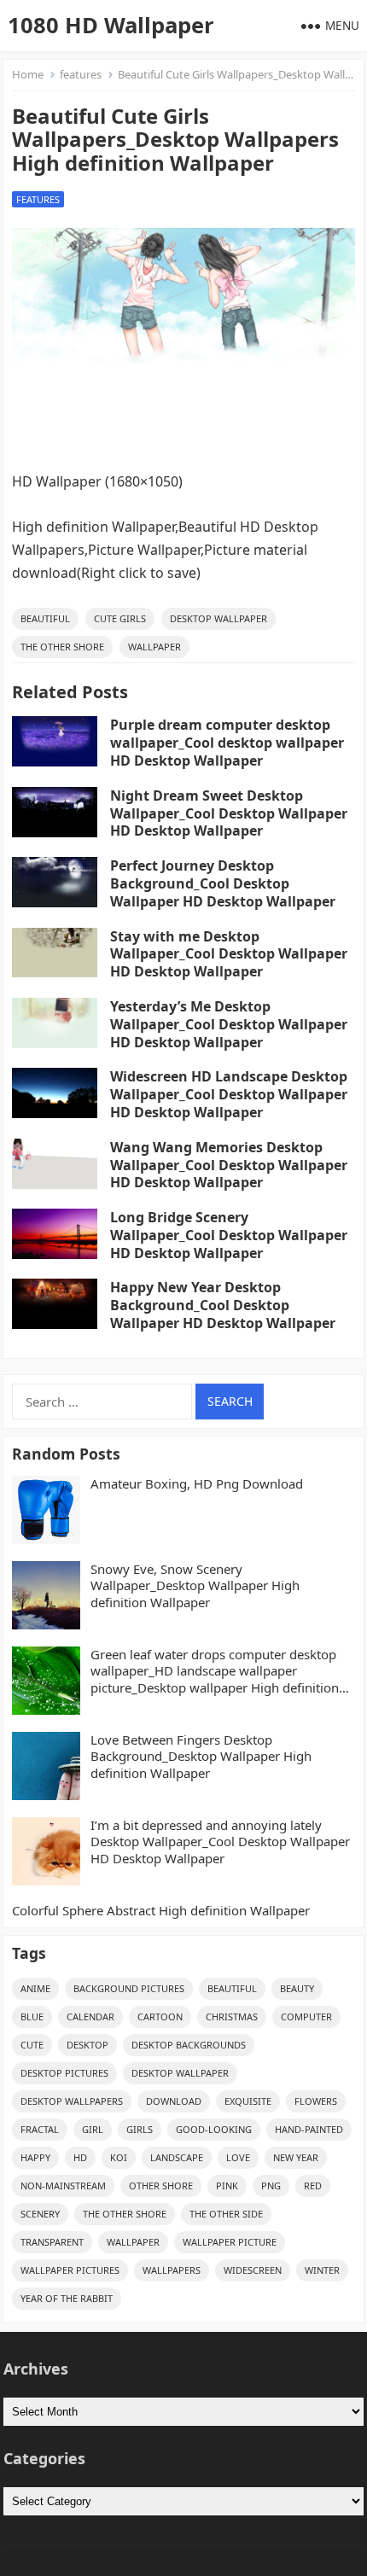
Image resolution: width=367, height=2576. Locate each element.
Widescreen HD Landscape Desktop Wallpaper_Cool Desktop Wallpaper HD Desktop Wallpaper (229, 1094)
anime (35, 1988)
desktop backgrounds (189, 2045)
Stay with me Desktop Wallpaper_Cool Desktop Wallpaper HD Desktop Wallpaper (229, 954)
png (271, 2186)
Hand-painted (309, 2129)
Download (174, 2101)
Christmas (232, 2017)
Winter (322, 2270)
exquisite (248, 2101)
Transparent (52, 2242)
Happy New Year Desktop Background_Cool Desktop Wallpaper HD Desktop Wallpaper (223, 1305)
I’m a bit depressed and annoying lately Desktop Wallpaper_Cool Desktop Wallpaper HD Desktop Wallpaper (220, 1842)
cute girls (120, 618)
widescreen (253, 2270)
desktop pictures (64, 2073)
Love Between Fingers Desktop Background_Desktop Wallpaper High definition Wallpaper (201, 1757)
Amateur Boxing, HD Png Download (197, 1484)
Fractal (40, 2129)
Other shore (161, 2186)
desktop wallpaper (218, 618)
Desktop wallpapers (72, 2101)
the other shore (62, 647)
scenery (40, 2214)
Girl (93, 2129)
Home (28, 74)
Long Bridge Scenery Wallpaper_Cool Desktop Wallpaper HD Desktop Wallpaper (229, 1235)
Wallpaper (154, 647)
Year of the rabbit (67, 2298)
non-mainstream (63, 2186)
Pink (227, 2186)
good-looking (214, 2129)
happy (35, 2157)
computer (306, 2017)
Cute (32, 2045)
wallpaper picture (230, 2242)
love (238, 2157)
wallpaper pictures (70, 2270)
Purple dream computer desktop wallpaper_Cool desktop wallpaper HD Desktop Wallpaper (227, 743)
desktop (87, 2045)
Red (313, 2186)
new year (296, 2157)
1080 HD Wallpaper (111, 25)
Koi (119, 2157)
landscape (177, 2157)
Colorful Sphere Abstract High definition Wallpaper (161, 1911)
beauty (297, 1988)
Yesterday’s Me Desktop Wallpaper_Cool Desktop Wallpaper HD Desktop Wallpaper (229, 1024)
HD (80, 2157)
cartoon (160, 2017)
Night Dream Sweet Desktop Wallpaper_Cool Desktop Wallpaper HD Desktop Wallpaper (229, 813)
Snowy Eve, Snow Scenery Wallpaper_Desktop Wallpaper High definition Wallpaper (195, 1586)
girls (140, 2129)
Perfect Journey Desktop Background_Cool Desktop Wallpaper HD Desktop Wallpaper (223, 883)
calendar (90, 2017)
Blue (32, 2017)
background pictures (129, 1988)
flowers (316, 2101)
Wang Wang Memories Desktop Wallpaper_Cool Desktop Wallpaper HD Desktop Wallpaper (229, 1165)
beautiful (45, 618)
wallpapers (172, 2270)
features (81, 74)
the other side (226, 2214)
